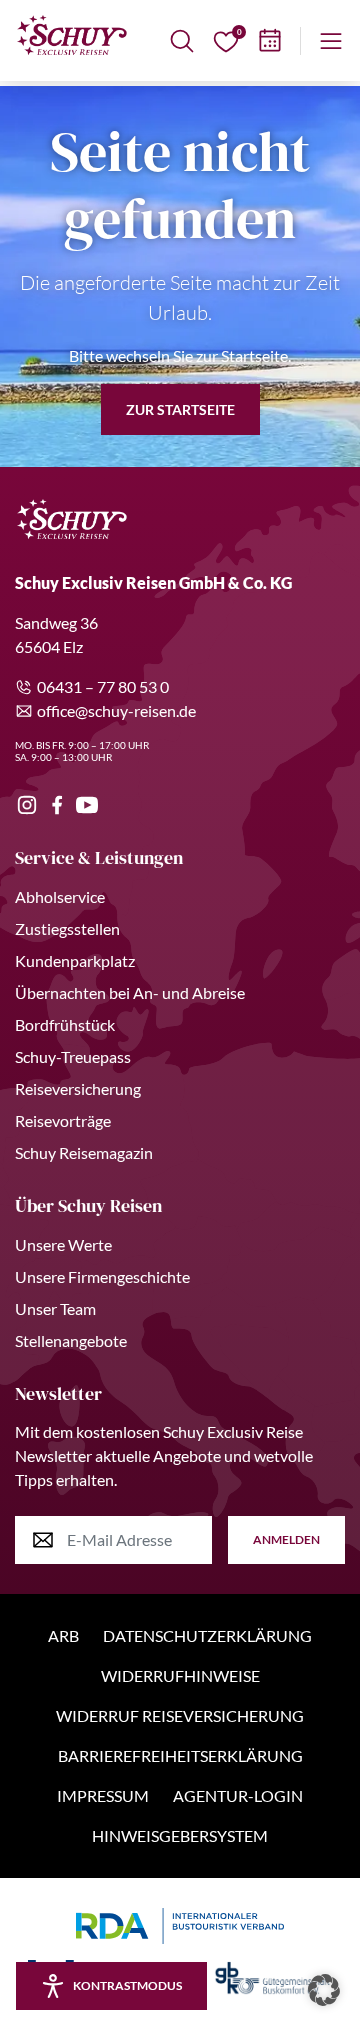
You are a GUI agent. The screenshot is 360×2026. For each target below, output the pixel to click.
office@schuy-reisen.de (116, 710)
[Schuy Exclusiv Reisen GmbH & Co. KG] (72, 35)
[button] (324, 1990)
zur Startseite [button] (180, 409)
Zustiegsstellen (67, 928)
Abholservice (60, 896)
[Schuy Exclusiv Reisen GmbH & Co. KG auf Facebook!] (57, 805)
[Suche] (182, 41)
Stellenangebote (71, 1340)
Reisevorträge (63, 1120)
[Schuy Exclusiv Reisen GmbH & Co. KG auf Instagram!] (27, 805)
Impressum (103, 1795)
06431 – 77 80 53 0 (103, 686)
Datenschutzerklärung (207, 1635)
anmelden (286, 1539)
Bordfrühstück (65, 1024)
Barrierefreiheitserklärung (180, 1755)
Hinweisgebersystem (180, 1835)
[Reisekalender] (270, 41)
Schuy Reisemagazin (84, 1152)
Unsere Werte (63, 1244)
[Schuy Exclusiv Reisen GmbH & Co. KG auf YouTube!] (87, 805)
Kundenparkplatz (75, 960)
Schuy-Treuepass (73, 1056)
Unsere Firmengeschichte (102, 1276)
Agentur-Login (238, 1795)
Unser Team (55, 1308)
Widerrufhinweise (180, 1675)
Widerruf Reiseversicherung (180, 1715)
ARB (63, 1635)
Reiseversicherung (78, 1088)
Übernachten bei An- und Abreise (130, 992)
